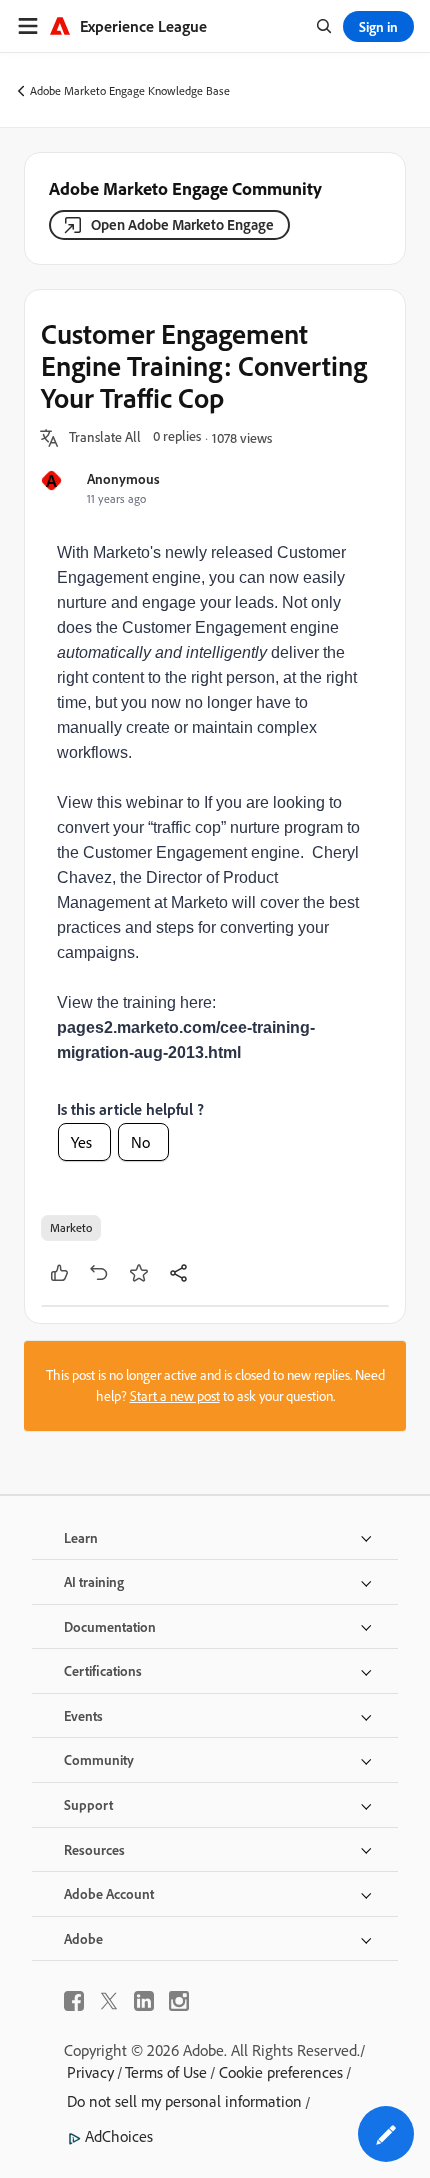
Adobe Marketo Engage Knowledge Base (130, 90)
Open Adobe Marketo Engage (182, 224)
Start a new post (175, 1396)
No (140, 1142)
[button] (105, 438)
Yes (81, 1142)
